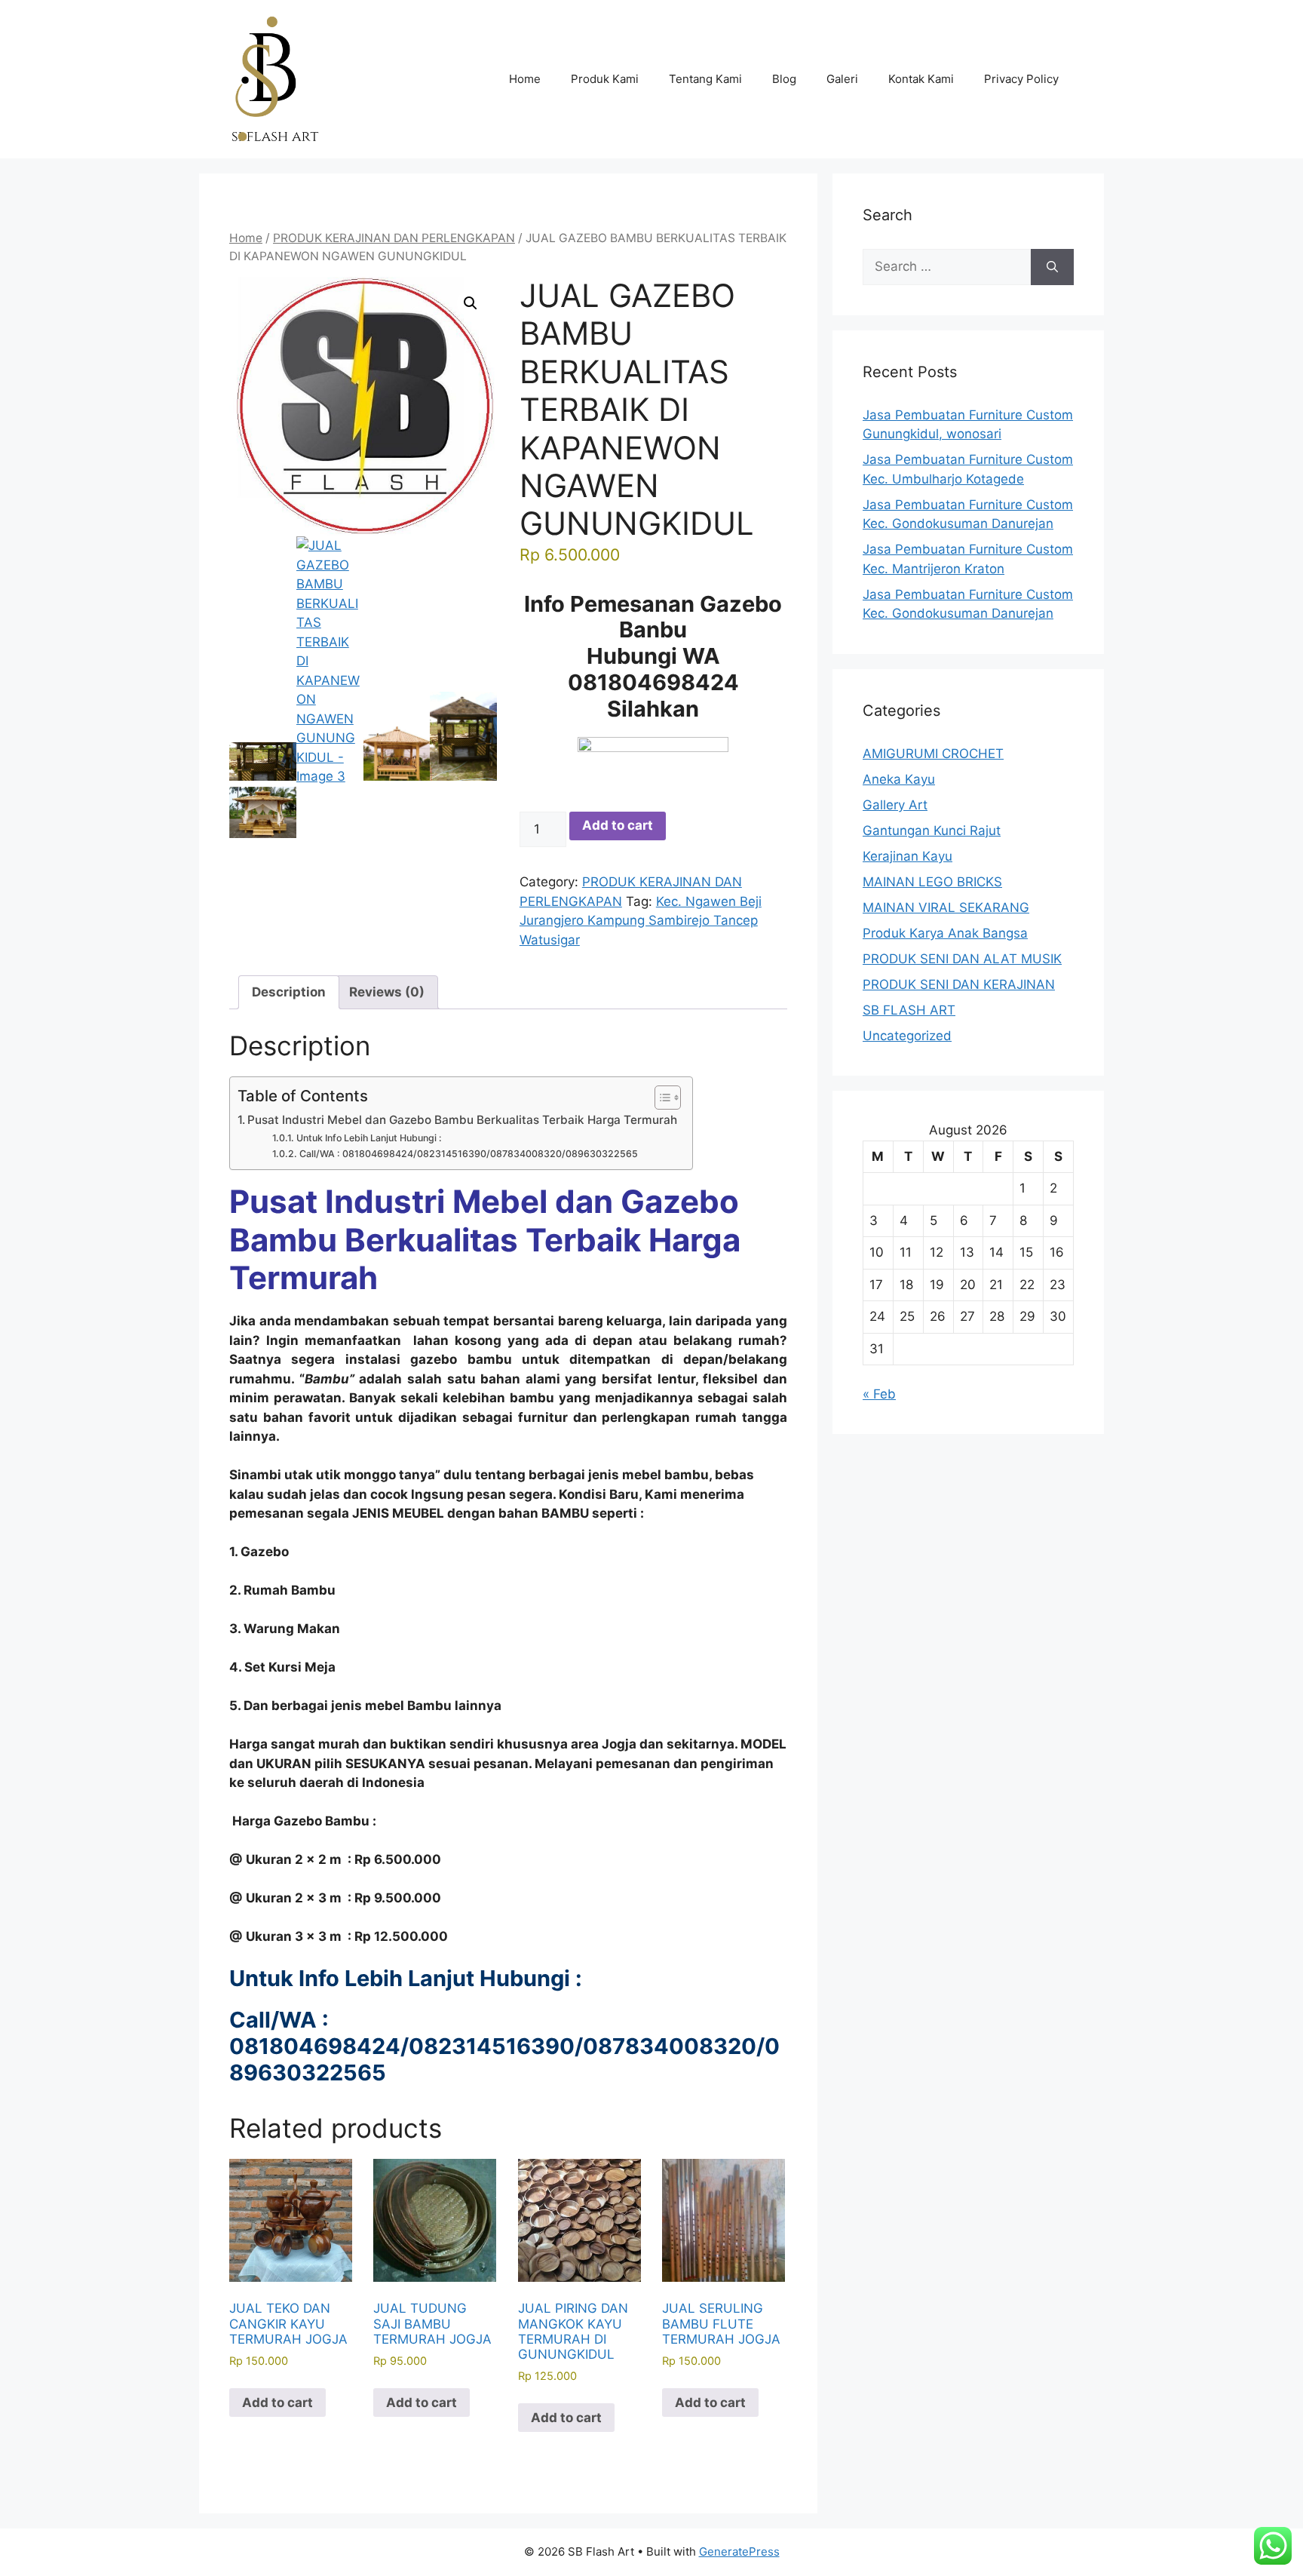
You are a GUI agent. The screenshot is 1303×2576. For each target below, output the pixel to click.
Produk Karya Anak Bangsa (945, 933)
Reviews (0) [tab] (387, 992)
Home (525, 79)
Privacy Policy (1021, 79)
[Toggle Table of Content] (660, 1098)
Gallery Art (895, 805)
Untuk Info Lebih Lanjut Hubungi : (369, 1138)
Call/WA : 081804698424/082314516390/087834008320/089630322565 (468, 1154)
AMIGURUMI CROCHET (933, 754)
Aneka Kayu (899, 779)
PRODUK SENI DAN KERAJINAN (959, 984)
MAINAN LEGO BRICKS (932, 882)
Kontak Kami (921, 79)
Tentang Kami (705, 79)
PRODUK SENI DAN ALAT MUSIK (962, 959)
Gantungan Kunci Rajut (932, 831)
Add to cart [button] (277, 2403)
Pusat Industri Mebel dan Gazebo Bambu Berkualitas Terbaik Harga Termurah (462, 1120)
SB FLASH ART (909, 1010)
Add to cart (618, 825)
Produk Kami (605, 79)
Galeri (842, 79)
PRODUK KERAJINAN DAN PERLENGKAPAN (394, 238)
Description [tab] (289, 992)
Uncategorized (907, 1036)
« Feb (879, 1394)
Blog (784, 79)
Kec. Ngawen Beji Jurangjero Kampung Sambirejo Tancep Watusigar (641, 921)
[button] (471, 303)
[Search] (1052, 267)
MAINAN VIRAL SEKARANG (946, 907)
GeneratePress (739, 2551)
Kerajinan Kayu (908, 856)
